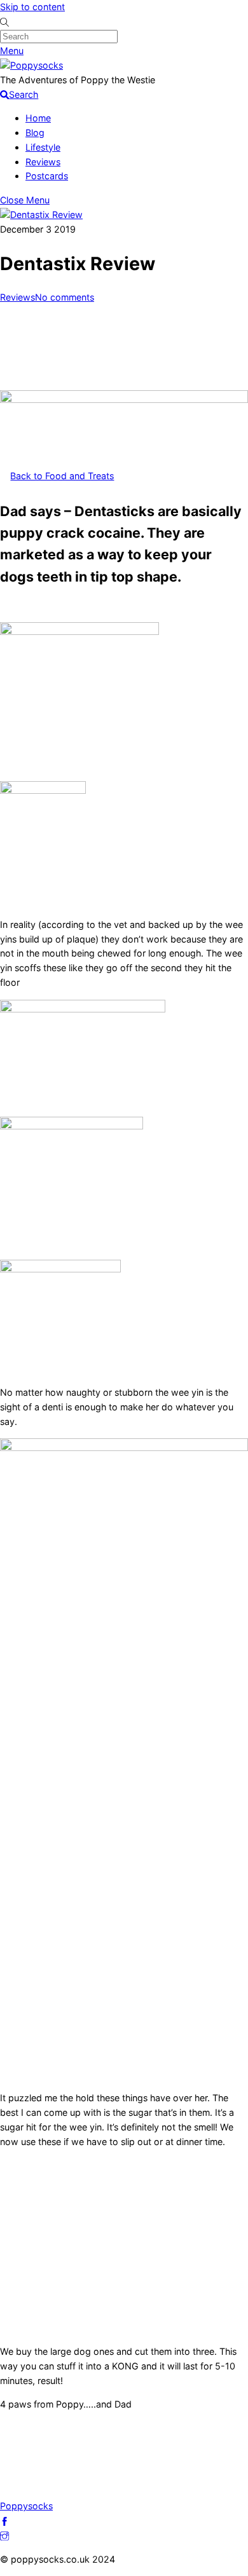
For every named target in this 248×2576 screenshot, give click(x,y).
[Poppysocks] (31, 65)
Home (38, 118)
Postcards (47, 176)
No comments (65, 297)
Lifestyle (43, 147)
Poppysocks (26, 2506)
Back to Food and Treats (62, 476)
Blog (35, 133)
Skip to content (32, 7)
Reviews (43, 162)
